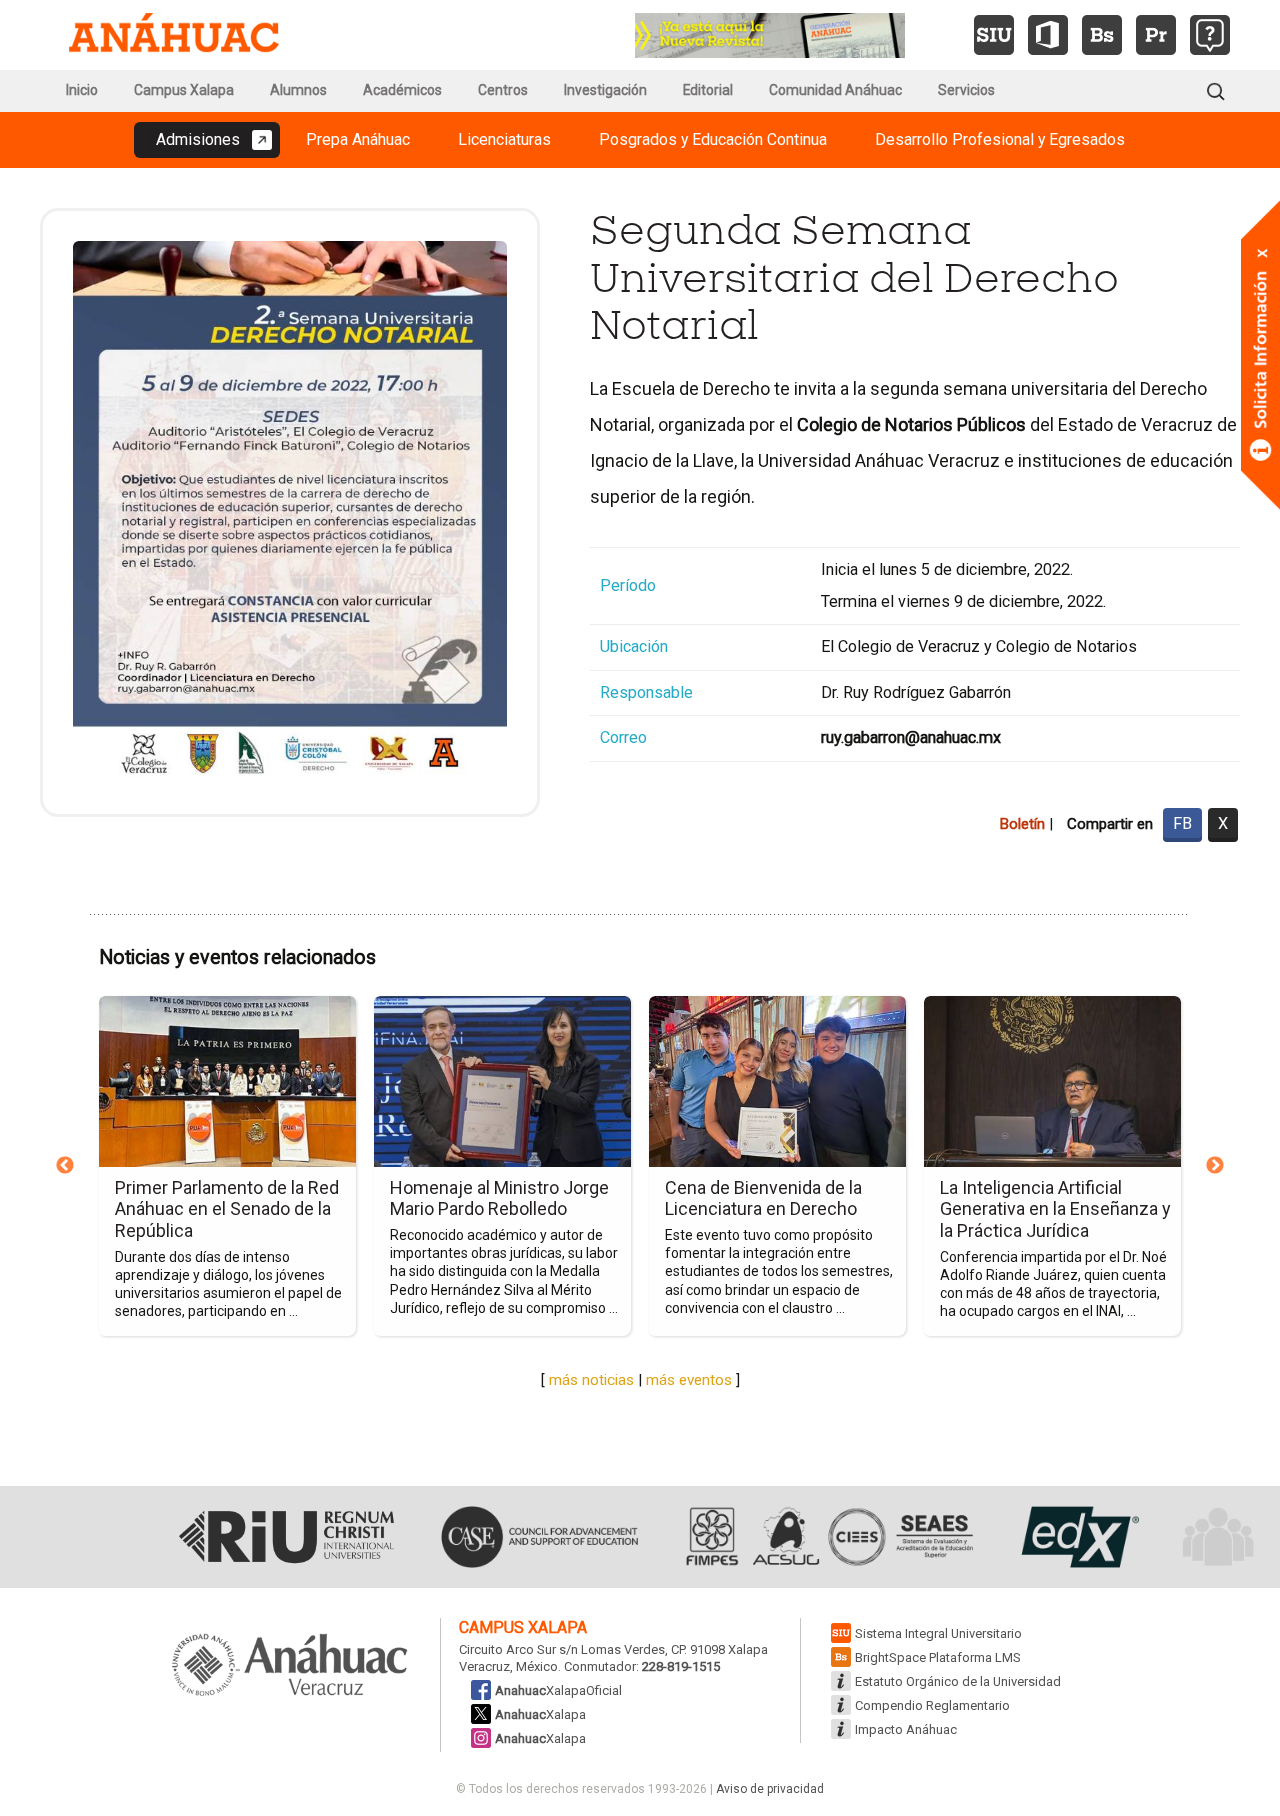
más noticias (591, 1380)
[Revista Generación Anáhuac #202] (770, 33)
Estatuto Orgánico (958, 1681)
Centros (503, 90)
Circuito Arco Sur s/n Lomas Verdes (562, 1649)
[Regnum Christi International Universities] (286, 1537)
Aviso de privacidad (770, 1789)
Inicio (82, 90)
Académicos (402, 90)
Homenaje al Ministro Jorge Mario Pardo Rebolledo (499, 1198)
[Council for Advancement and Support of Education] (539, 1537)
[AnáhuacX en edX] (1077, 1537)
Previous (65, 1166)
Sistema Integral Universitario (938, 1633)
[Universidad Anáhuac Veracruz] (290, 1666)
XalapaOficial (558, 1690)
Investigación (605, 90)
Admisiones (198, 139)
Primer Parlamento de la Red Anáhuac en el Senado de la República (227, 1209)
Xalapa (540, 1714)
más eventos (689, 1380)
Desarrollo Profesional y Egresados (1000, 139)
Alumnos (298, 90)
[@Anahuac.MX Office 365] (1048, 35)
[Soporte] (1210, 35)
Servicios (966, 90)
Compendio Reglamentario (932, 1705)
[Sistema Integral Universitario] (994, 35)
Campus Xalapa (184, 90)
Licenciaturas (504, 139)
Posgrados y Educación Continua (713, 139)
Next (1215, 1166)
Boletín (1022, 824)
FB (1182, 823)
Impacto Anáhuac (906, 1729)
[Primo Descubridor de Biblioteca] (1156, 35)
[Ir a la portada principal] (174, 35)
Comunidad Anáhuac (835, 90)
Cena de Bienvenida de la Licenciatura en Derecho (763, 1198)
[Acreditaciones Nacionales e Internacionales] (827, 1537)
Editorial (708, 90)
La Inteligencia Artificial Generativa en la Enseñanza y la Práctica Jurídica (1055, 1209)
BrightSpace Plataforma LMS (938, 1657)
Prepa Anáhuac (358, 139)
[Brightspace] (1102, 35)
